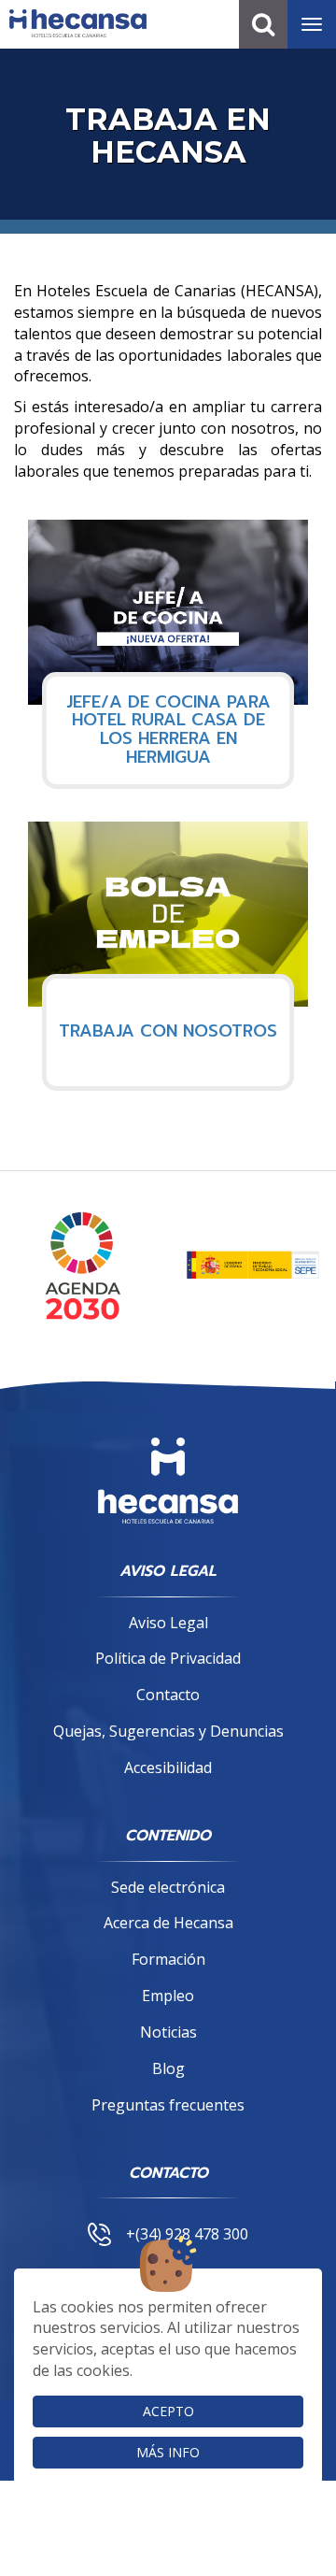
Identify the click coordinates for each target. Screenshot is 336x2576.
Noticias (168, 2032)
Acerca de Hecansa (168, 1923)
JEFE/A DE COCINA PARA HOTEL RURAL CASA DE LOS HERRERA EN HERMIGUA (168, 730)
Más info (168, 2452)
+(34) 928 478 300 (187, 2234)
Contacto (168, 1695)
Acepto (168, 2411)
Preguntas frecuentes (168, 2105)
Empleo (168, 1996)
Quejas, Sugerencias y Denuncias (168, 1731)
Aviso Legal (168, 1623)
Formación (168, 1959)
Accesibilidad (168, 1767)
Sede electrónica (168, 1887)
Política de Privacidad (168, 1658)
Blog (168, 2068)
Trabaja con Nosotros (168, 1032)
